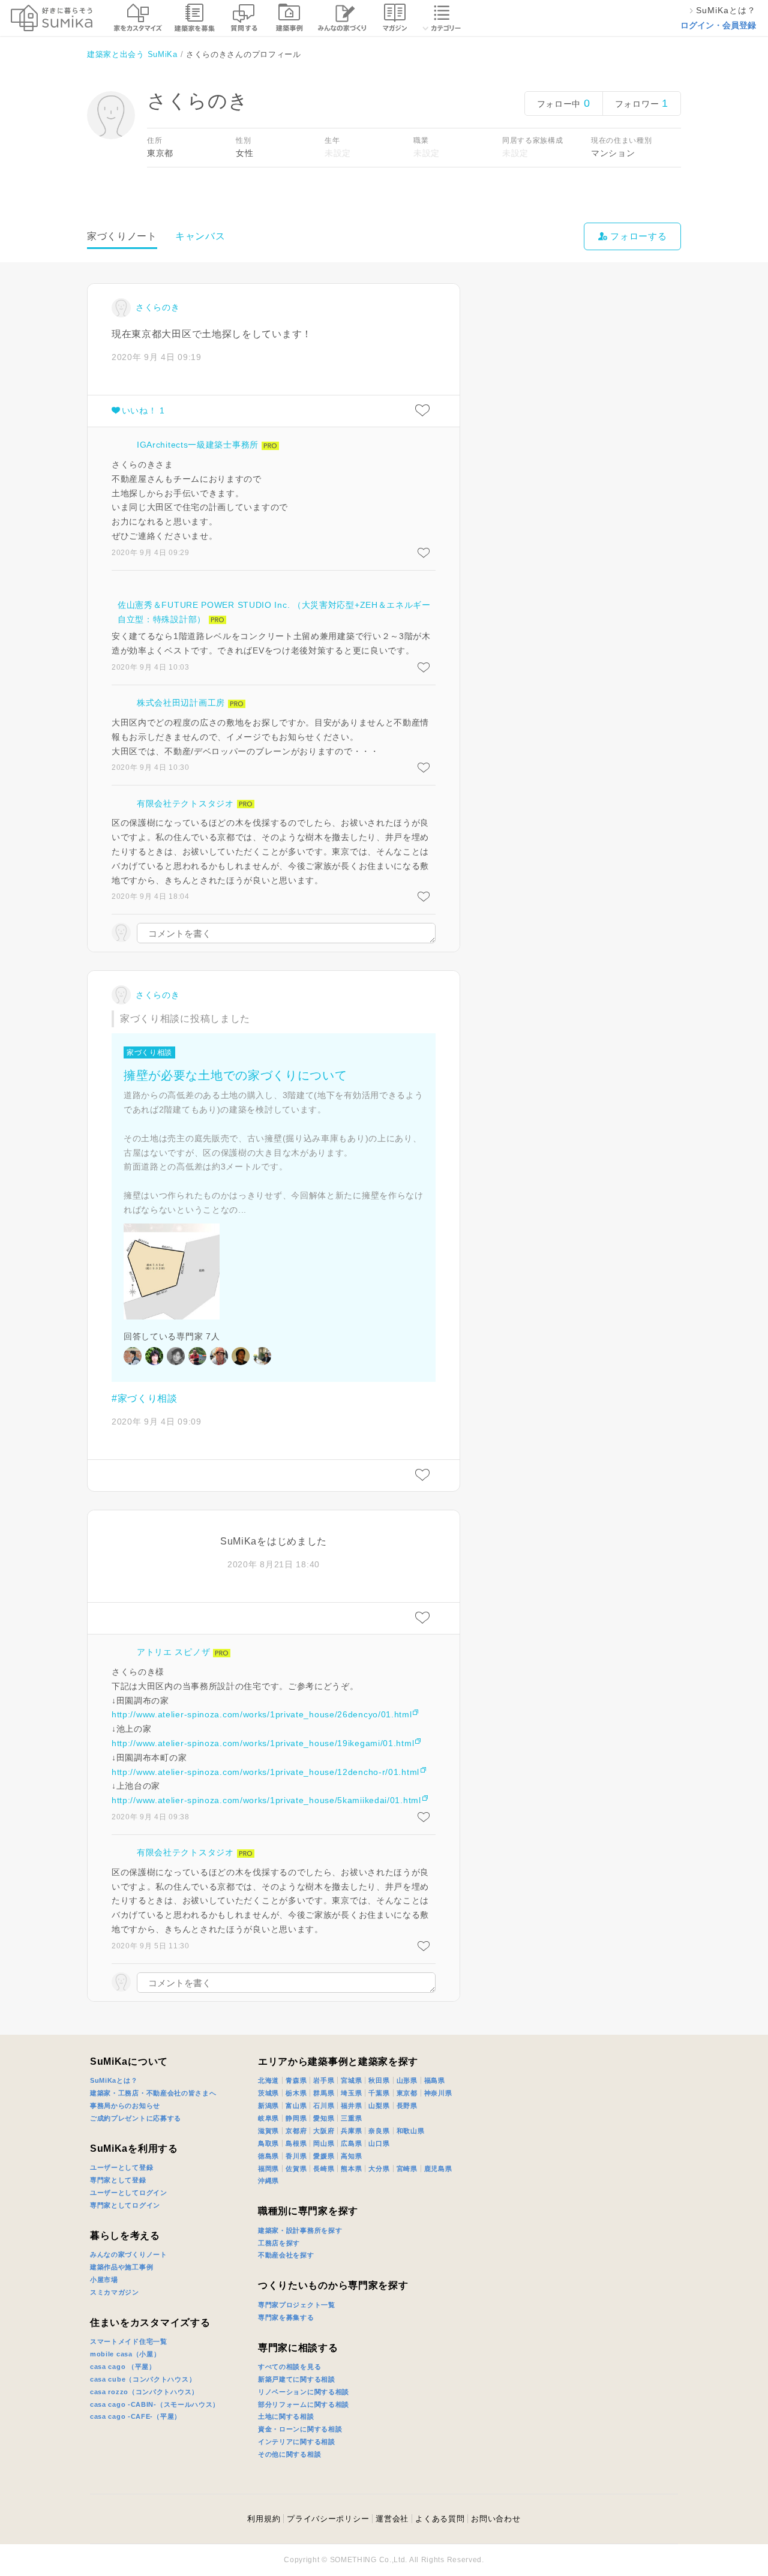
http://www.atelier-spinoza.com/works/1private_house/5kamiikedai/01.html (266, 1800)
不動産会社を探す (286, 2255)
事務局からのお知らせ (125, 2106)
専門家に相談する (298, 2348)
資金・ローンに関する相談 (300, 2429)
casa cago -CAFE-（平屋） (136, 2416)
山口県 (379, 2143)
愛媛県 (324, 2156)
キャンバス (200, 236)
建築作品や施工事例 (121, 2267)
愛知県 (324, 2118)
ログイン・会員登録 (718, 25)
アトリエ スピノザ (173, 1652)
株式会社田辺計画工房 (181, 703)
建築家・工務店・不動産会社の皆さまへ (153, 2093)
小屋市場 (104, 2280)
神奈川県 (438, 2093)
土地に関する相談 (286, 2416)
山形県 (407, 2080)
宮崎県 (407, 2169)
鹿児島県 (438, 2169)
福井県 (351, 2106)
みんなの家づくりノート (129, 2254)
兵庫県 (351, 2131)
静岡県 (296, 2118)
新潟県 (268, 2106)
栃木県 (296, 2093)
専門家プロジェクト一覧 (297, 2305)
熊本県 (351, 2169)
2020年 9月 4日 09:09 (157, 1422)
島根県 (296, 2143)
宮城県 (351, 2080)
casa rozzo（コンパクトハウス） (144, 2392)
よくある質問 (440, 2519)
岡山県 (324, 2143)
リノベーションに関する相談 (304, 2392)
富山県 (296, 2106)
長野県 (407, 2106)
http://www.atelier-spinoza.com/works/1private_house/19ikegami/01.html (263, 1743)
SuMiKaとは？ (114, 2080)
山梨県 (379, 2106)
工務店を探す (279, 2243)
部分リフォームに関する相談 (304, 2404)
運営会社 (392, 2519)
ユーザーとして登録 (121, 2167)
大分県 (379, 2169)
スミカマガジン (115, 2292)
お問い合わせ (496, 2519)
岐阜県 (268, 2118)
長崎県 (324, 2169)
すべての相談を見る (289, 2367)
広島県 (351, 2143)
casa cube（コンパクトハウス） (143, 2379)
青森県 (296, 2080)
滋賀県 (268, 2131)
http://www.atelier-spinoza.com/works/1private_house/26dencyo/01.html (262, 1714)
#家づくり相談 (145, 1398)
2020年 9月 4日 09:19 (157, 357)
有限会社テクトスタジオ (185, 803)
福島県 (435, 2080)
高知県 (351, 2156)
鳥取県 (268, 2143)
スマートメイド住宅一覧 (129, 2341)
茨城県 (268, 2093)
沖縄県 (268, 2181)
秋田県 (379, 2080)
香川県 (296, 2156)
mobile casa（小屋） (125, 2354)
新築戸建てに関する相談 (297, 2379)
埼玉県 (351, 2093)
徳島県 (268, 2156)
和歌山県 (411, 2131)
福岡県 (268, 2169)
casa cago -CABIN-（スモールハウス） (155, 2404)
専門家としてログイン (125, 2205)
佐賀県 (296, 2169)
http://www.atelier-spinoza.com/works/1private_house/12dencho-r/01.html (265, 1772)
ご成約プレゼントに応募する (136, 2118)
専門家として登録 (118, 2180)
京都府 (296, 2131)
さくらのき (158, 307)
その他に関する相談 (289, 2454)
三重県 (351, 2118)
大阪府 (324, 2131)
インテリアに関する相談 (297, 2442)
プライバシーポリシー (328, 2519)
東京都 (407, 2093)
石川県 (324, 2106)
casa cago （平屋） (123, 2367)
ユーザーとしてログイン (129, 2193)
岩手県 (324, 2080)
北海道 (268, 2080)
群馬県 (324, 2093)
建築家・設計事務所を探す (300, 2230)
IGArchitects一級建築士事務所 (198, 445)
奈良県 (379, 2131)
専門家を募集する (286, 2317)
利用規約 (264, 2519)
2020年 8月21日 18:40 (274, 1564)
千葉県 (379, 2093)
